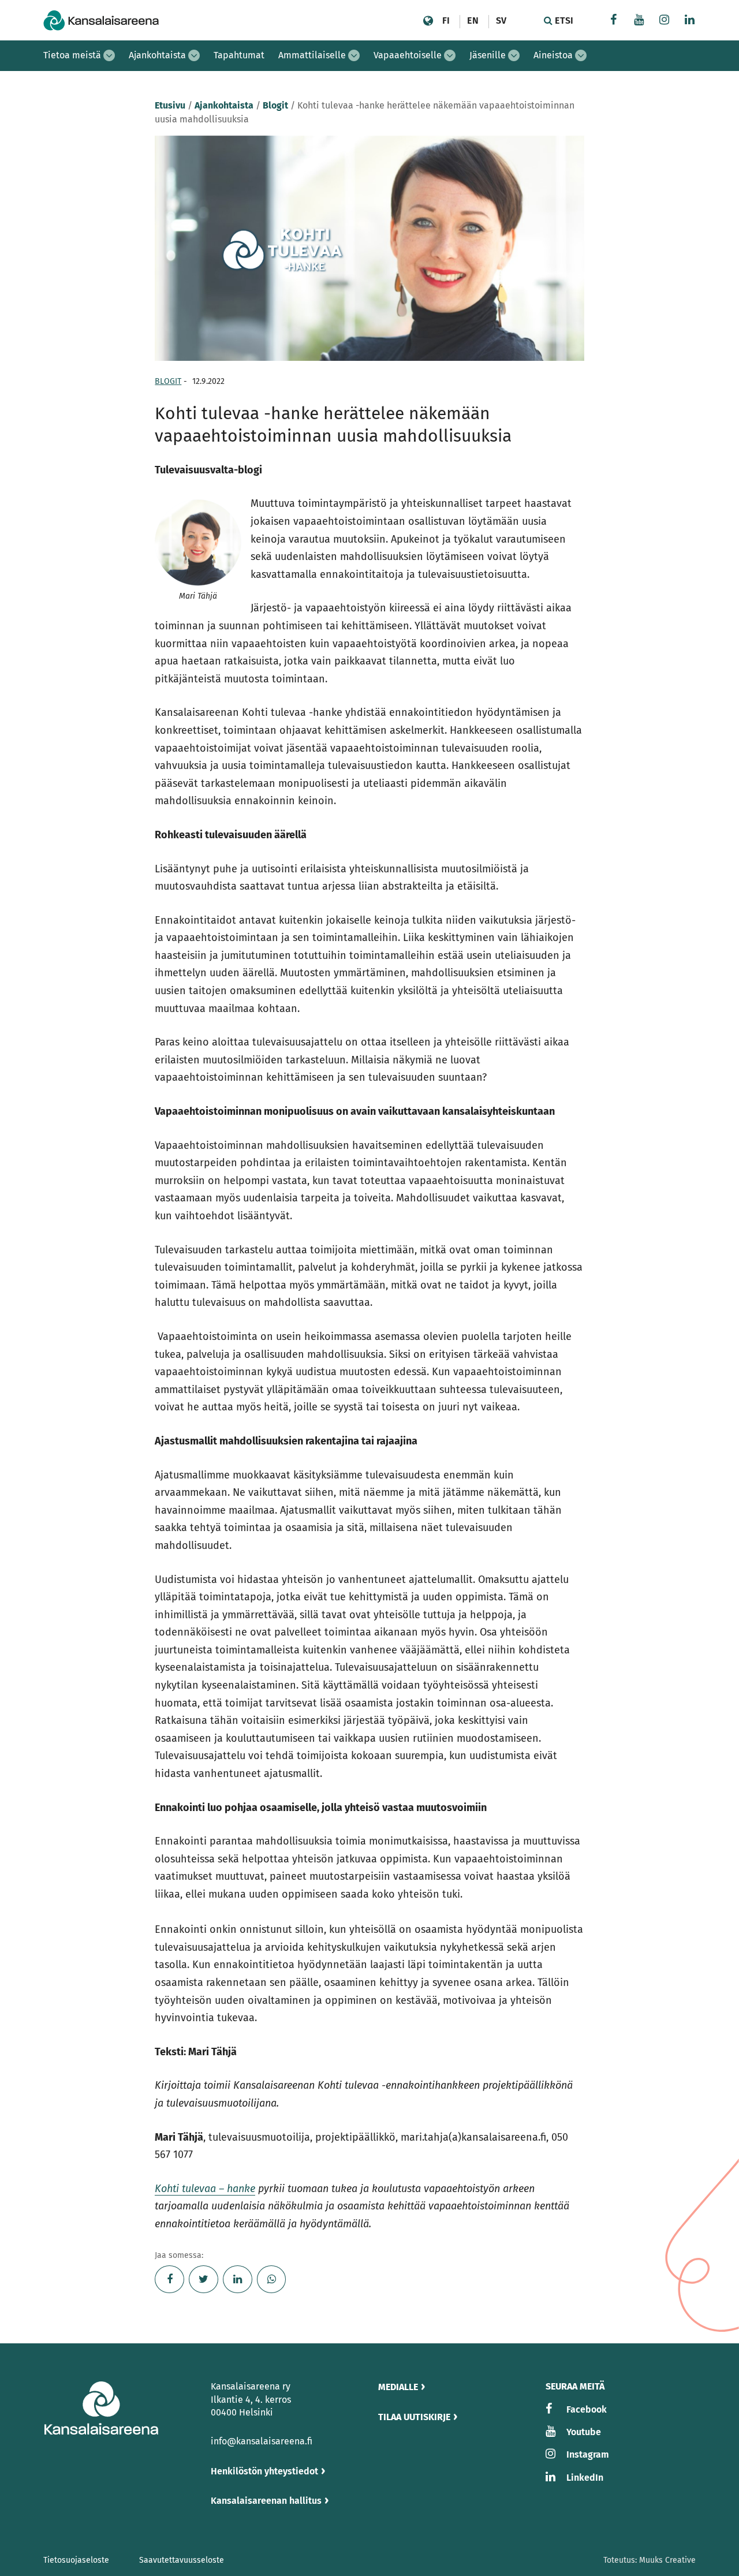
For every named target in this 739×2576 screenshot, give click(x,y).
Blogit (275, 105)
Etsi (563, 20)
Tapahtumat (239, 55)
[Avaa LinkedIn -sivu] (690, 21)
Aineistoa (553, 55)
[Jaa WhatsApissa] (272, 2279)
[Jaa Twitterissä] (204, 2279)
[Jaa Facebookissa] (169, 2279)
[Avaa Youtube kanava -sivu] (639, 21)
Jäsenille (488, 55)
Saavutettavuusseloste (182, 2560)
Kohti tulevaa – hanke (205, 2189)
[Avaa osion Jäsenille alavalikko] (514, 55)
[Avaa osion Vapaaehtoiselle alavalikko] (450, 55)
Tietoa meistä (72, 55)
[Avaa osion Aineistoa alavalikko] (581, 55)
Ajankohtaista (157, 55)
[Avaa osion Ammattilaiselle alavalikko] (354, 55)
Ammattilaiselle (312, 55)
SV (501, 20)
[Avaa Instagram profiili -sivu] (665, 21)
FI (446, 20)
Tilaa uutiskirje (414, 2417)
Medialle (398, 2387)
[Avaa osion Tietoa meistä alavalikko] (109, 55)
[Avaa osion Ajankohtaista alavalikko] (194, 55)
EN (473, 20)
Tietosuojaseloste (76, 2560)
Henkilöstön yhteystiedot (264, 2471)
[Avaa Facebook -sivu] (614, 21)
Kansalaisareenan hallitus (266, 2501)
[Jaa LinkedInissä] (238, 2279)
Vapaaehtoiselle (408, 55)
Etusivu (170, 105)
